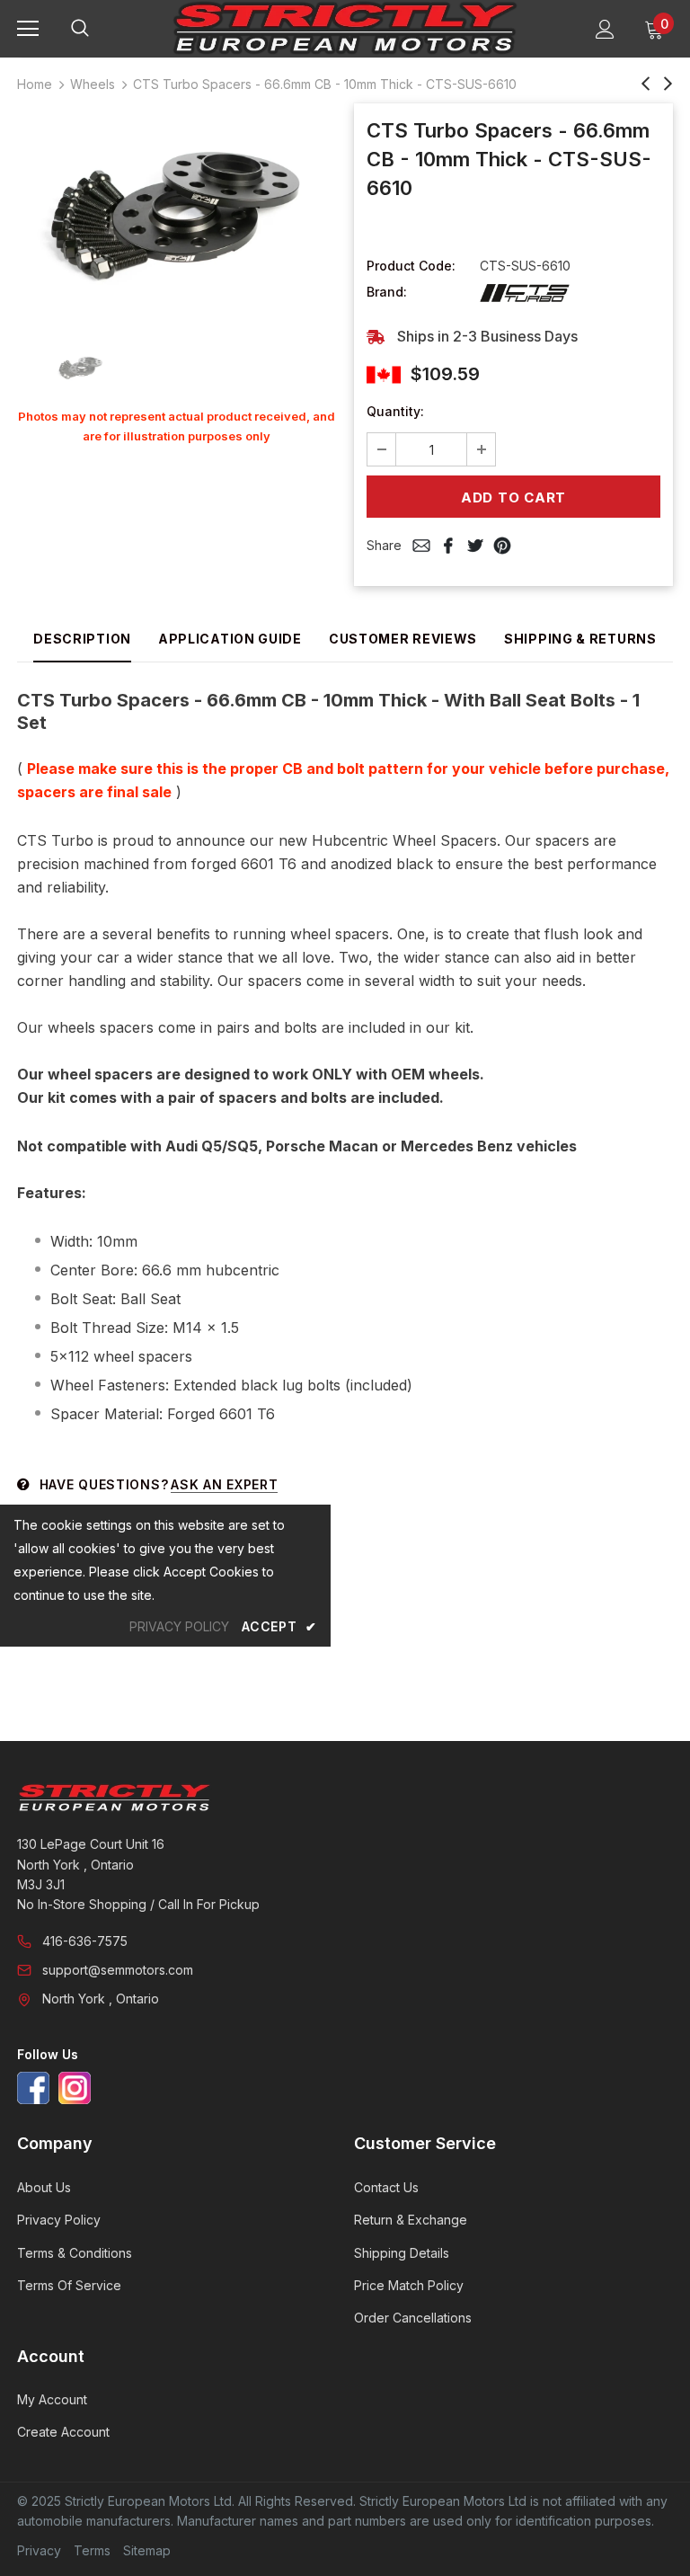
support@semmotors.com (118, 1970)
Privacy (39, 2550)
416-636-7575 (85, 1941)
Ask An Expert (224, 1484)
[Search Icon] (98, 29)
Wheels (93, 84)
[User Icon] (605, 29)
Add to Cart (513, 497)
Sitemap (147, 2550)
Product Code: (411, 266)
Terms (92, 2550)
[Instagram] (75, 2088)
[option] (177, 216)
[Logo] (345, 28)
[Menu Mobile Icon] (28, 29)
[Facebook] (33, 2088)
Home (35, 84)
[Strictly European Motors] (343, 1798)
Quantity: (395, 411)
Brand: (387, 292)
